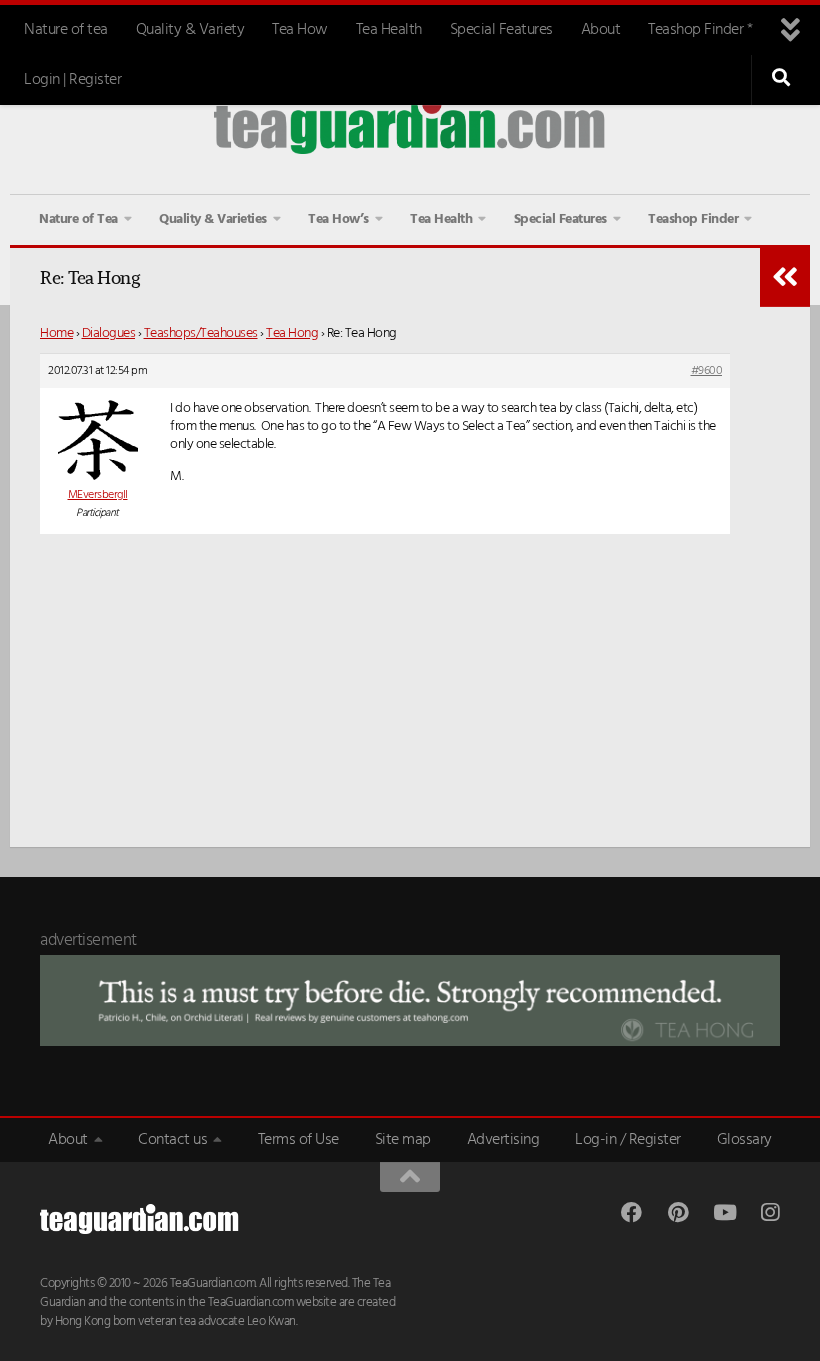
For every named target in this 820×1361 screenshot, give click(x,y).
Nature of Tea (78, 219)
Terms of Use (298, 1140)
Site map (403, 1140)
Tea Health (389, 30)
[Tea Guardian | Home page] (410, 124)
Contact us (172, 1140)
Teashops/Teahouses (201, 333)
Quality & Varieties (213, 219)
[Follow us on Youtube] (723, 1212)
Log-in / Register (628, 1140)
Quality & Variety (190, 30)
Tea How (300, 30)
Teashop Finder (693, 219)
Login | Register (72, 80)
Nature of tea (66, 30)
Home (56, 333)
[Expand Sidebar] (785, 277)
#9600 (707, 371)
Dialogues (109, 333)
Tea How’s (338, 219)
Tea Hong (292, 333)
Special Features (501, 30)
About (601, 30)
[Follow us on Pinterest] (677, 1212)
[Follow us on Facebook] (631, 1212)
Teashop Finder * (700, 30)
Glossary (744, 1140)
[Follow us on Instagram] (769, 1212)
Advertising (503, 1140)
